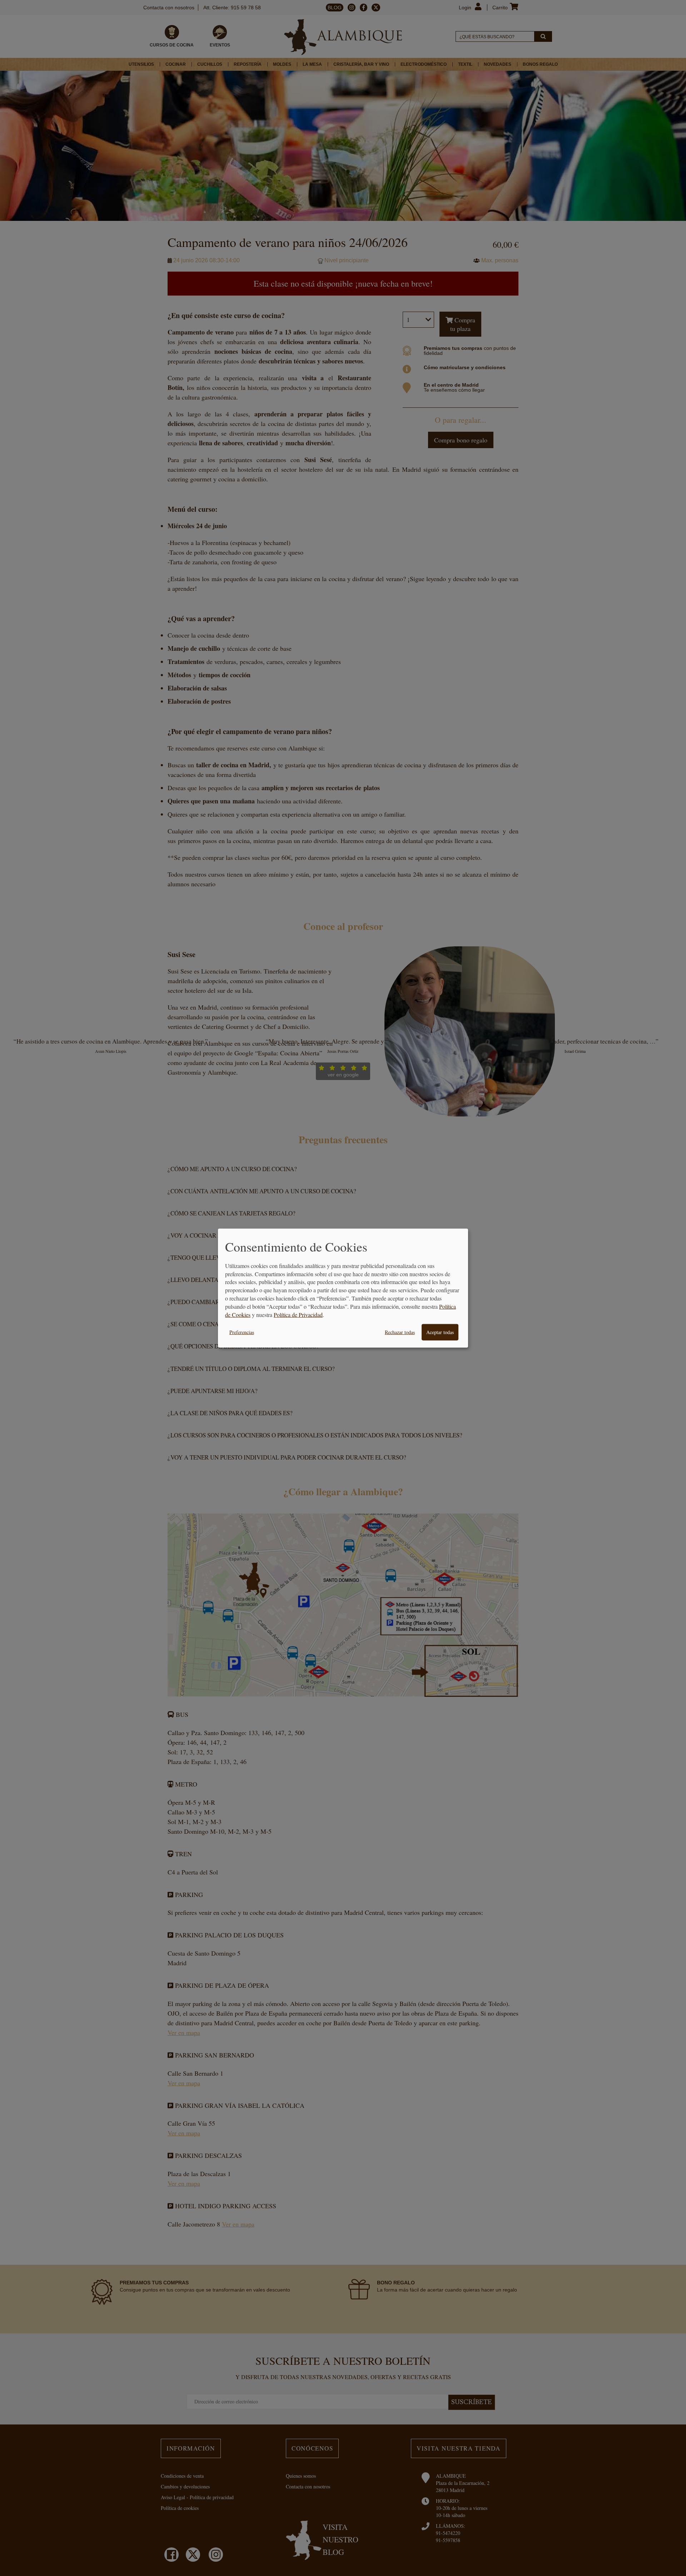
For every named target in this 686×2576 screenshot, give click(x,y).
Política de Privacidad (298, 1315)
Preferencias (242, 1332)
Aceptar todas (440, 1332)
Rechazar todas (400, 1332)
